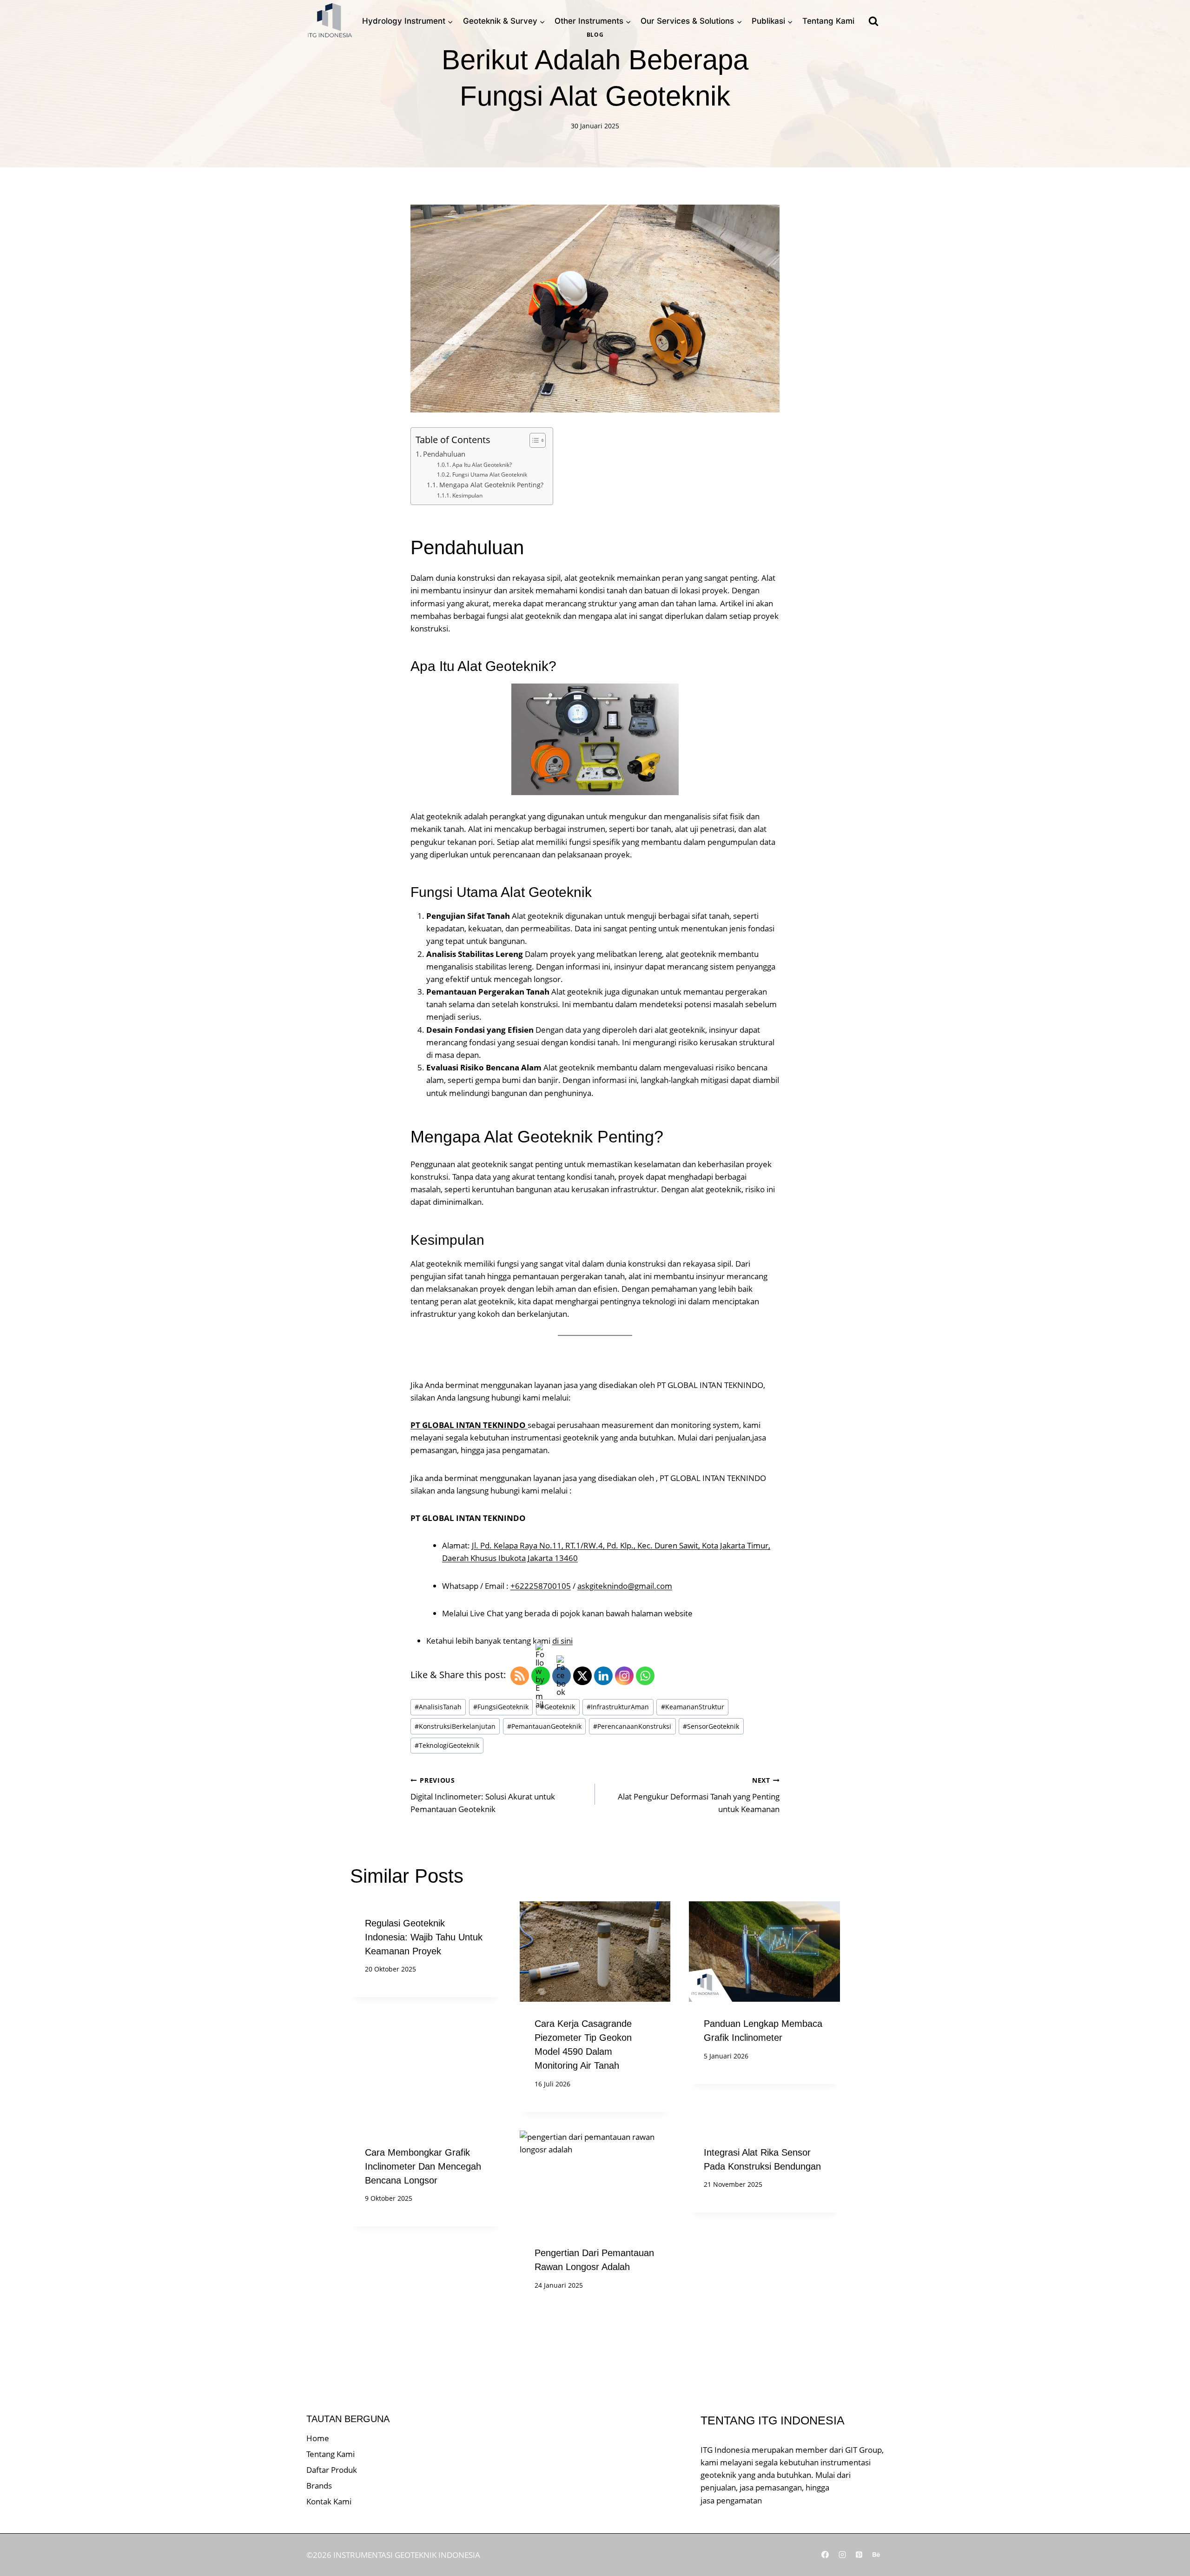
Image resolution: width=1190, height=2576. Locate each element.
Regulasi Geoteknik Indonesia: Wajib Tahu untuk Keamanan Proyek (424, 1937)
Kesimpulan (467, 495)
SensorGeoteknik (711, 1726)
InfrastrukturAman (618, 1707)
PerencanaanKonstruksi (632, 1726)
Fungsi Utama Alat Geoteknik (489, 475)
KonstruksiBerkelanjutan (455, 1726)
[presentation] (595, 1952)
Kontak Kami (329, 2501)
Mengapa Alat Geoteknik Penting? (491, 485)
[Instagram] (842, 2555)
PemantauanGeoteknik (544, 1726)
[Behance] (876, 2555)
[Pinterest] (859, 2555)
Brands (319, 2486)
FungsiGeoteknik (501, 1707)
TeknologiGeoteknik (447, 1745)
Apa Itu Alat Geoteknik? (482, 465)
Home (318, 2438)
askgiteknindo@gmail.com (625, 1586)
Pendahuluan (444, 454)
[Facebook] (825, 2555)
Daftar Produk (332, 2470)
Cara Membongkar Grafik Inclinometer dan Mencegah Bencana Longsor (423, 2166)
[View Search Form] (873, 21)
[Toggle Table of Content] (533, 440)
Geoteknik (558, 1707)
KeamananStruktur (693, 1707)
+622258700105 (541, 1586)
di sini (562, 1641)
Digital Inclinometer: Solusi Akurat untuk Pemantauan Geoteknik (483, 1795)
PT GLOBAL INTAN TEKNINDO (469, 1425)
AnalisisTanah (438, 1707)
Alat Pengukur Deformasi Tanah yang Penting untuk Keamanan (699, 1795)
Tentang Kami (828, 21)
